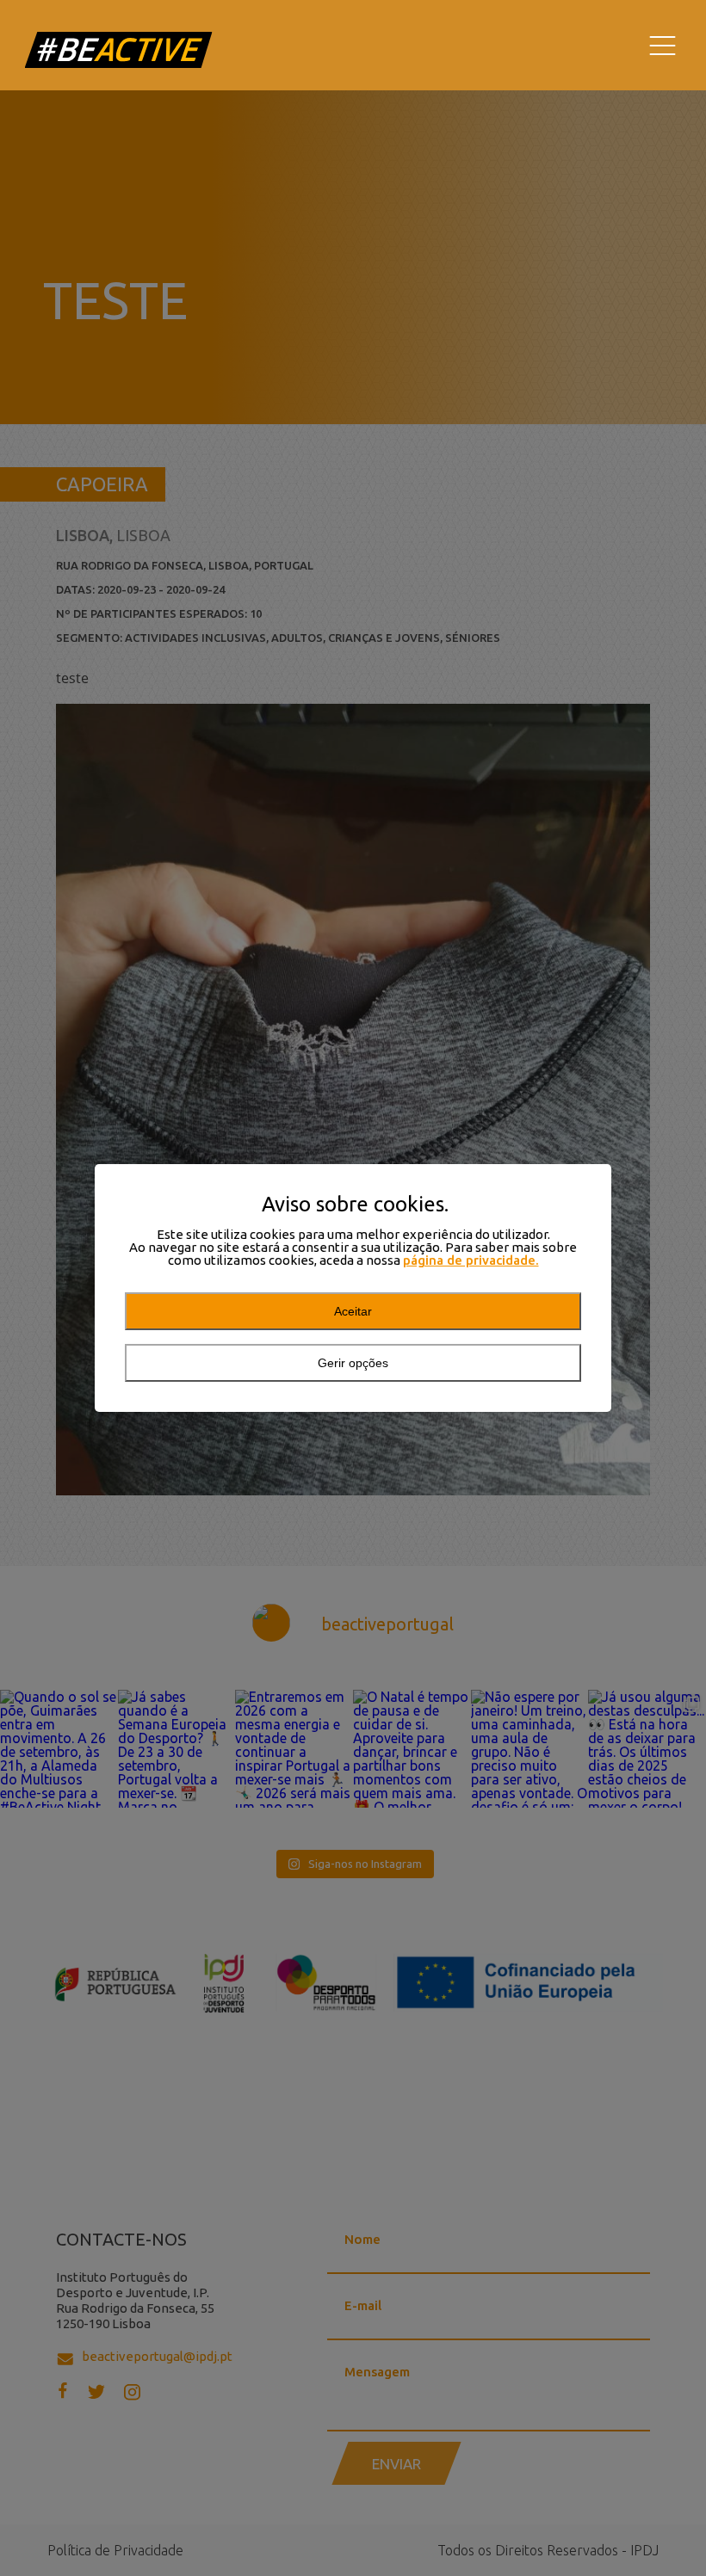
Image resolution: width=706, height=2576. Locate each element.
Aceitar (353, 1311)
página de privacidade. (471, 1260)
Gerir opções (353, 1363)
